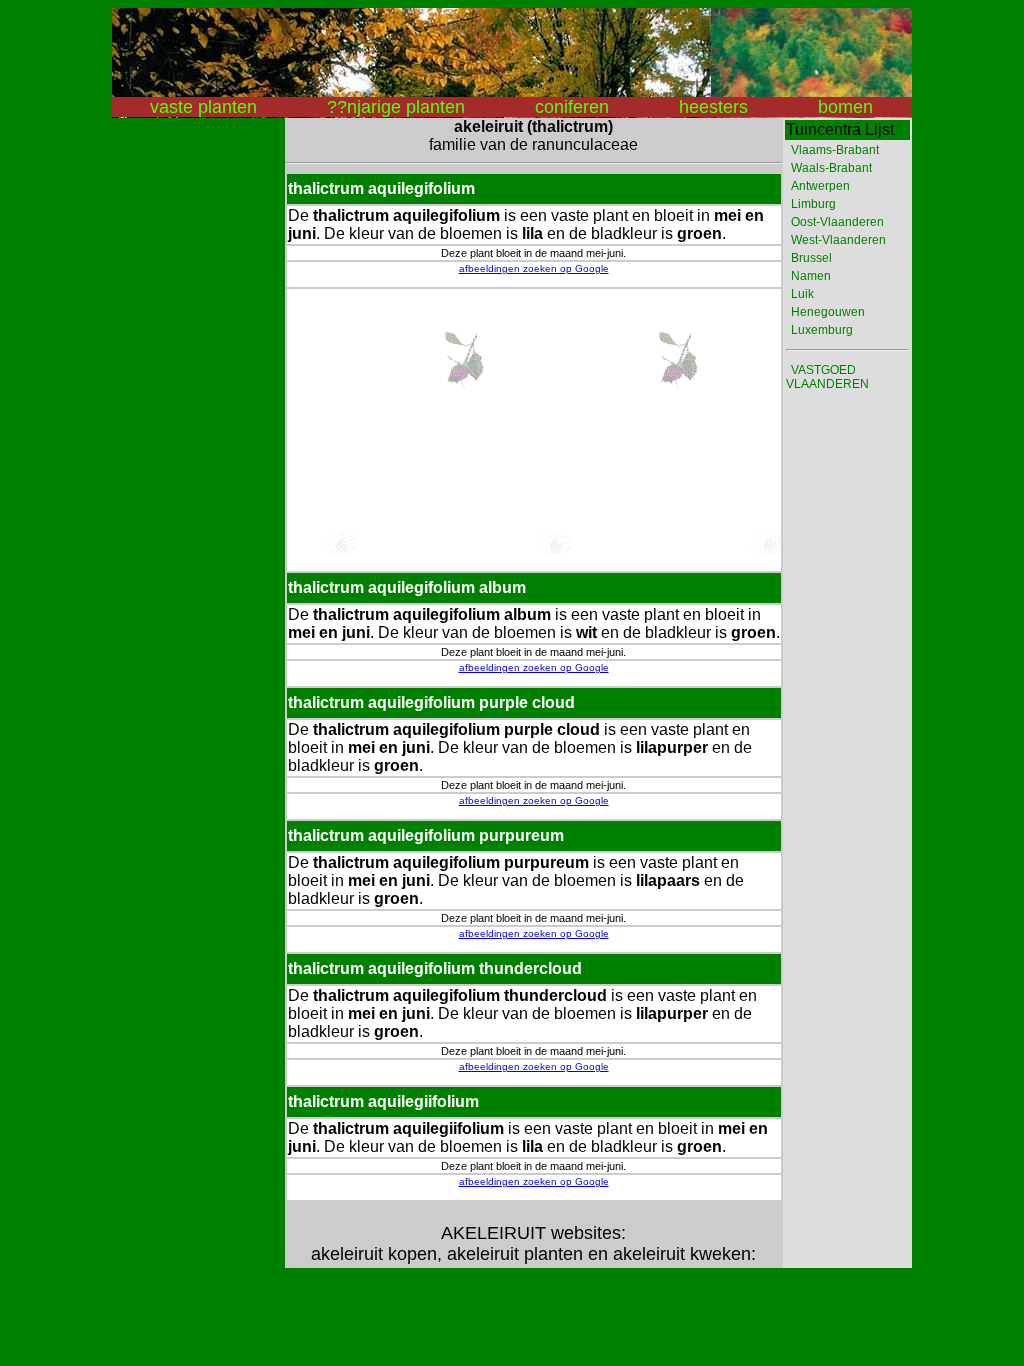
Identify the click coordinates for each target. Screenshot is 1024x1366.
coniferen (572, 107)
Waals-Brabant (831, 168)
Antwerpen (820, 186)
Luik (802, 294)
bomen (845, 107)
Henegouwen (828, 312)
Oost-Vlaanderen (837, 222)
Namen (811, 276)
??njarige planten (396, 107)
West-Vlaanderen (838, 240)
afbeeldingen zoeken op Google (534, 268)
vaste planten (203, 107)
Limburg (813, 204)
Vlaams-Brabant (835, 150)
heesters (713, 107)
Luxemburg (822, 330)
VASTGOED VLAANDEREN (827, 377)
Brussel (811, 258)
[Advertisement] (192, 418)
